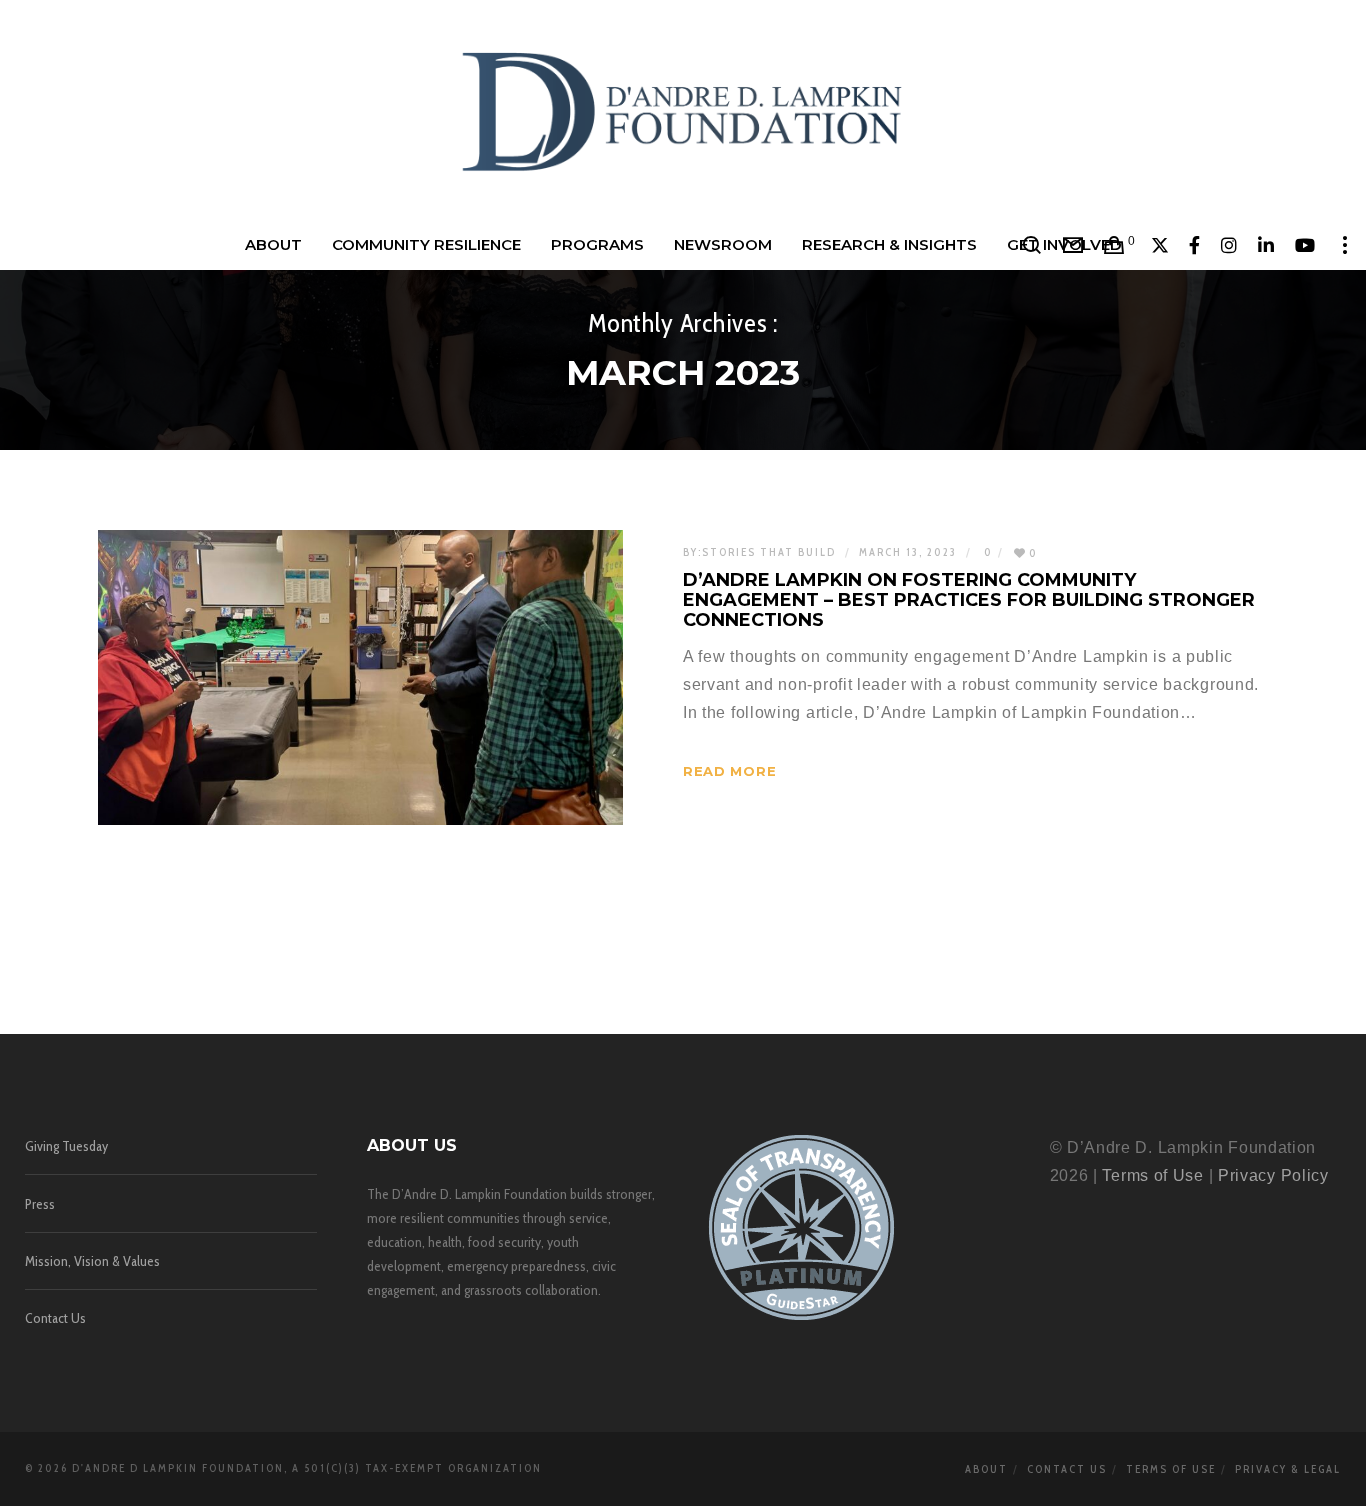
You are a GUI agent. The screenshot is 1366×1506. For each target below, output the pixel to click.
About (986, 1469)
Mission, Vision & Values (92, 1261)
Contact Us (55, 1318)
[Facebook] (1195, 245)
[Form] (1073, 245)
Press (40, 1204)
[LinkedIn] (1266, 245)
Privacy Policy (1273, 1175)
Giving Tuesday (66, 1146)
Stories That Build (769, 552)
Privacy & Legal (1288, 1469)
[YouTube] (1305, 245)
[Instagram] (1229, 245)
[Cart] (1114, 245)
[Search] (1032, 245)
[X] (1160, 245)
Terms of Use (1152, 1175)
